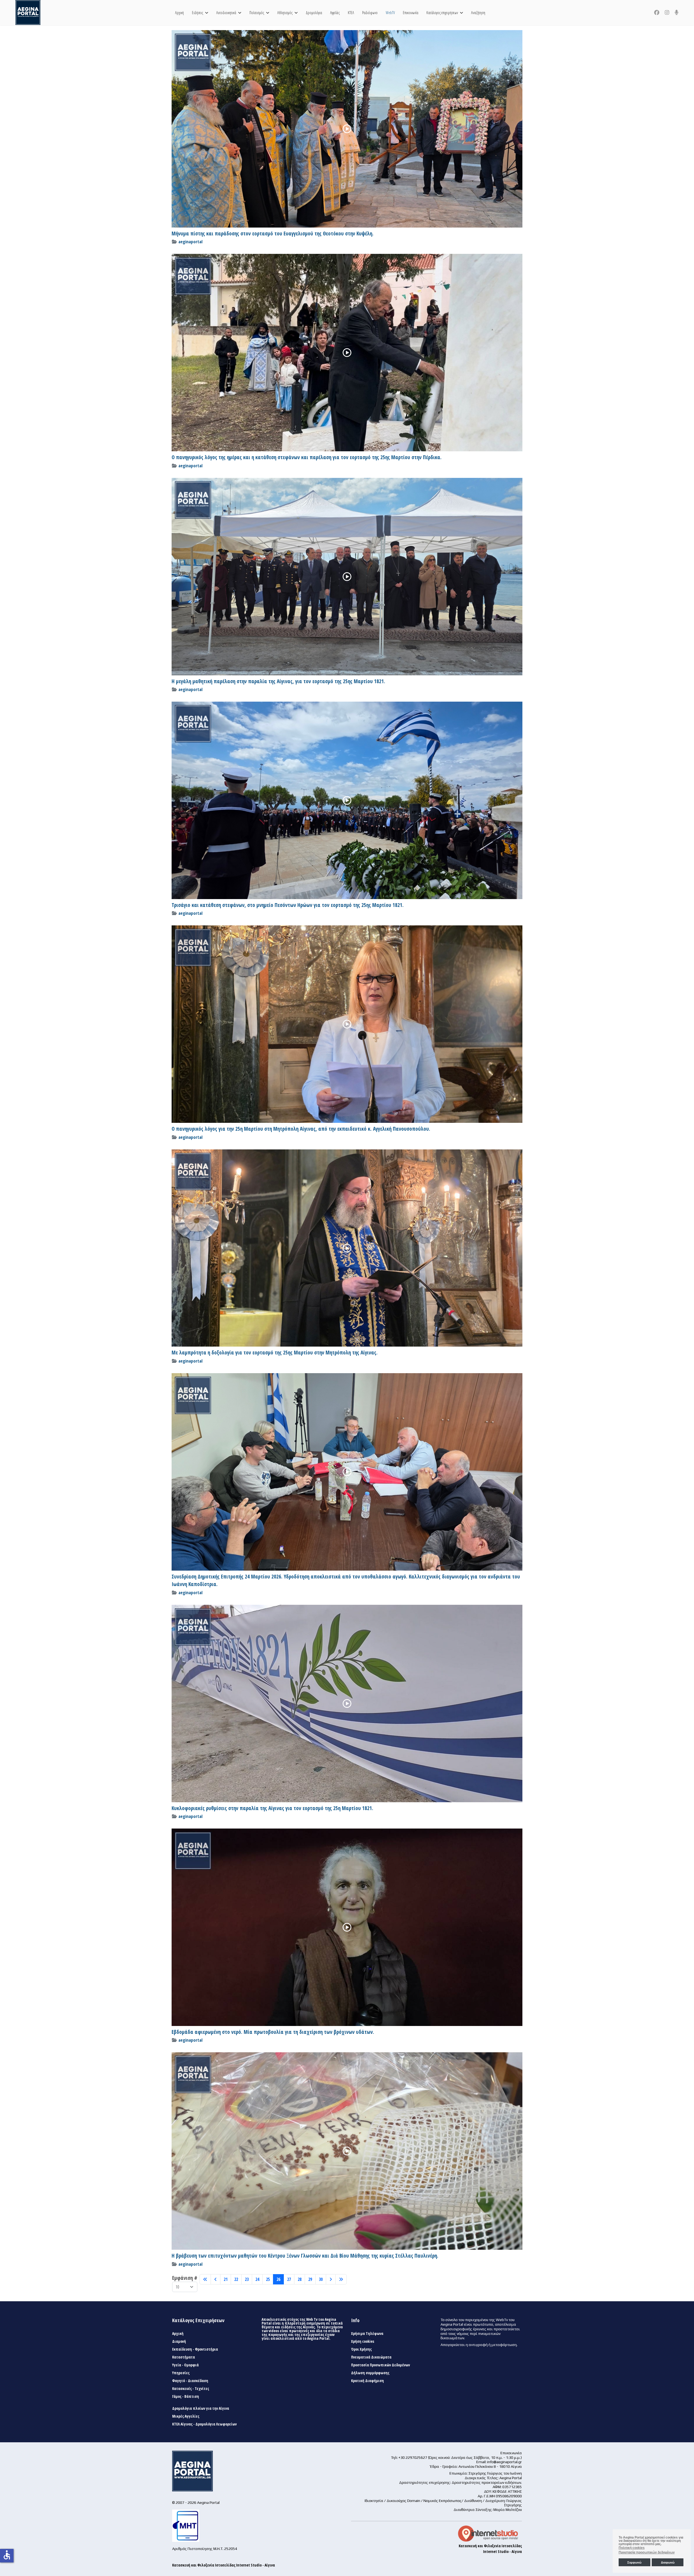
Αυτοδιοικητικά (226, 13)
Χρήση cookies (363, 2341)
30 (321, 2279)
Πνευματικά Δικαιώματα (371, 2357)
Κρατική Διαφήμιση (367, 2381)
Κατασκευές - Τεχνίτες (191, 2389)
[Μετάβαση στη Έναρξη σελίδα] (205, 2279)
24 (257, 2279)
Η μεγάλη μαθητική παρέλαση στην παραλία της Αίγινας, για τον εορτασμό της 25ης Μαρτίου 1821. (278, 681)
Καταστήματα (184, 2357)
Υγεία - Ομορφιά (185, 2365)
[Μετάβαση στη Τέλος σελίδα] (341, 2279)
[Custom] (677, 12)
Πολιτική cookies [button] (632, 2548)
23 (247, 2279)
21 (226, 2279)
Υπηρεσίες (181, 2373)
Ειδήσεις (197, 13)
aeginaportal (190, 242)
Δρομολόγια (314, 13)
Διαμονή (179, 2341)
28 (300, 2279)
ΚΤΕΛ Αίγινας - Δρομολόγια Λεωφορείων (204, 2424)
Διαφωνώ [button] (668, 2562)
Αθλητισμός (285, 13)
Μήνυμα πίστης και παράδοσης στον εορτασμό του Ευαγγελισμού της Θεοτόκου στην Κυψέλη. (273, 234)
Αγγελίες (335, 13)
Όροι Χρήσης (361, 2349)
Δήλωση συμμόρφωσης (370, 2373)
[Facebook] (657, 12)
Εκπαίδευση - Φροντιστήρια (195, 2349)
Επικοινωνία (411, 13)
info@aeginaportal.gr (505, 2462)
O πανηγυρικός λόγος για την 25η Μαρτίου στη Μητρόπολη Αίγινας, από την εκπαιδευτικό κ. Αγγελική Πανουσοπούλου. (301, 1129)
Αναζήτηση (478, 13)
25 (268, 2279)
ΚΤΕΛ (351, 13)
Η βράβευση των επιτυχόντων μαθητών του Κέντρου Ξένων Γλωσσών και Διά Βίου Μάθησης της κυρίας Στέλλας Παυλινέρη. (305, 2256)
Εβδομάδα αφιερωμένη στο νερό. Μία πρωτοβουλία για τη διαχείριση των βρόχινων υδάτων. (273, 2032)
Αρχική (179, 13)
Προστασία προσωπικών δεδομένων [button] (647, 2552)
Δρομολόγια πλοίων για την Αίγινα (201, 2408)
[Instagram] (667, 12)
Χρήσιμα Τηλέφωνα (367, 2334)
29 (310, 2279)
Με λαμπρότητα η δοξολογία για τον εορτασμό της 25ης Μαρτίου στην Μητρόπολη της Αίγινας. (275, 1353)
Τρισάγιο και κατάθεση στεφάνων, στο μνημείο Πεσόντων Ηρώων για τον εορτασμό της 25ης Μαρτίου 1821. (288, 905)
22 (236, 2279)
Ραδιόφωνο (370, 13)
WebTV (390, 13)
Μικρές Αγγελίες (186, 2416)
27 (289, 2279)
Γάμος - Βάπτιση (186, 2396)
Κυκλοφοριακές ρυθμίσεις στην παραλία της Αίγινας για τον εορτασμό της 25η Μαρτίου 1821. (272, 1808)
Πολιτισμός (257, 13)
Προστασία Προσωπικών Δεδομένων (380, 2365)
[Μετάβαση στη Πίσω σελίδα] (216, 2279)
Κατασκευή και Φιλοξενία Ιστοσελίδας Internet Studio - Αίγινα (224, 2565)
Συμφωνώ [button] (634, 2562)
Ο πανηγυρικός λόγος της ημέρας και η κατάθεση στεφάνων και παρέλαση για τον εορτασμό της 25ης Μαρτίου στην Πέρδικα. (307, 457)
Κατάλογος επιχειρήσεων (442, 13)
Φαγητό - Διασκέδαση (190, 2381)
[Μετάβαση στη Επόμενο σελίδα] (331, 2279)
